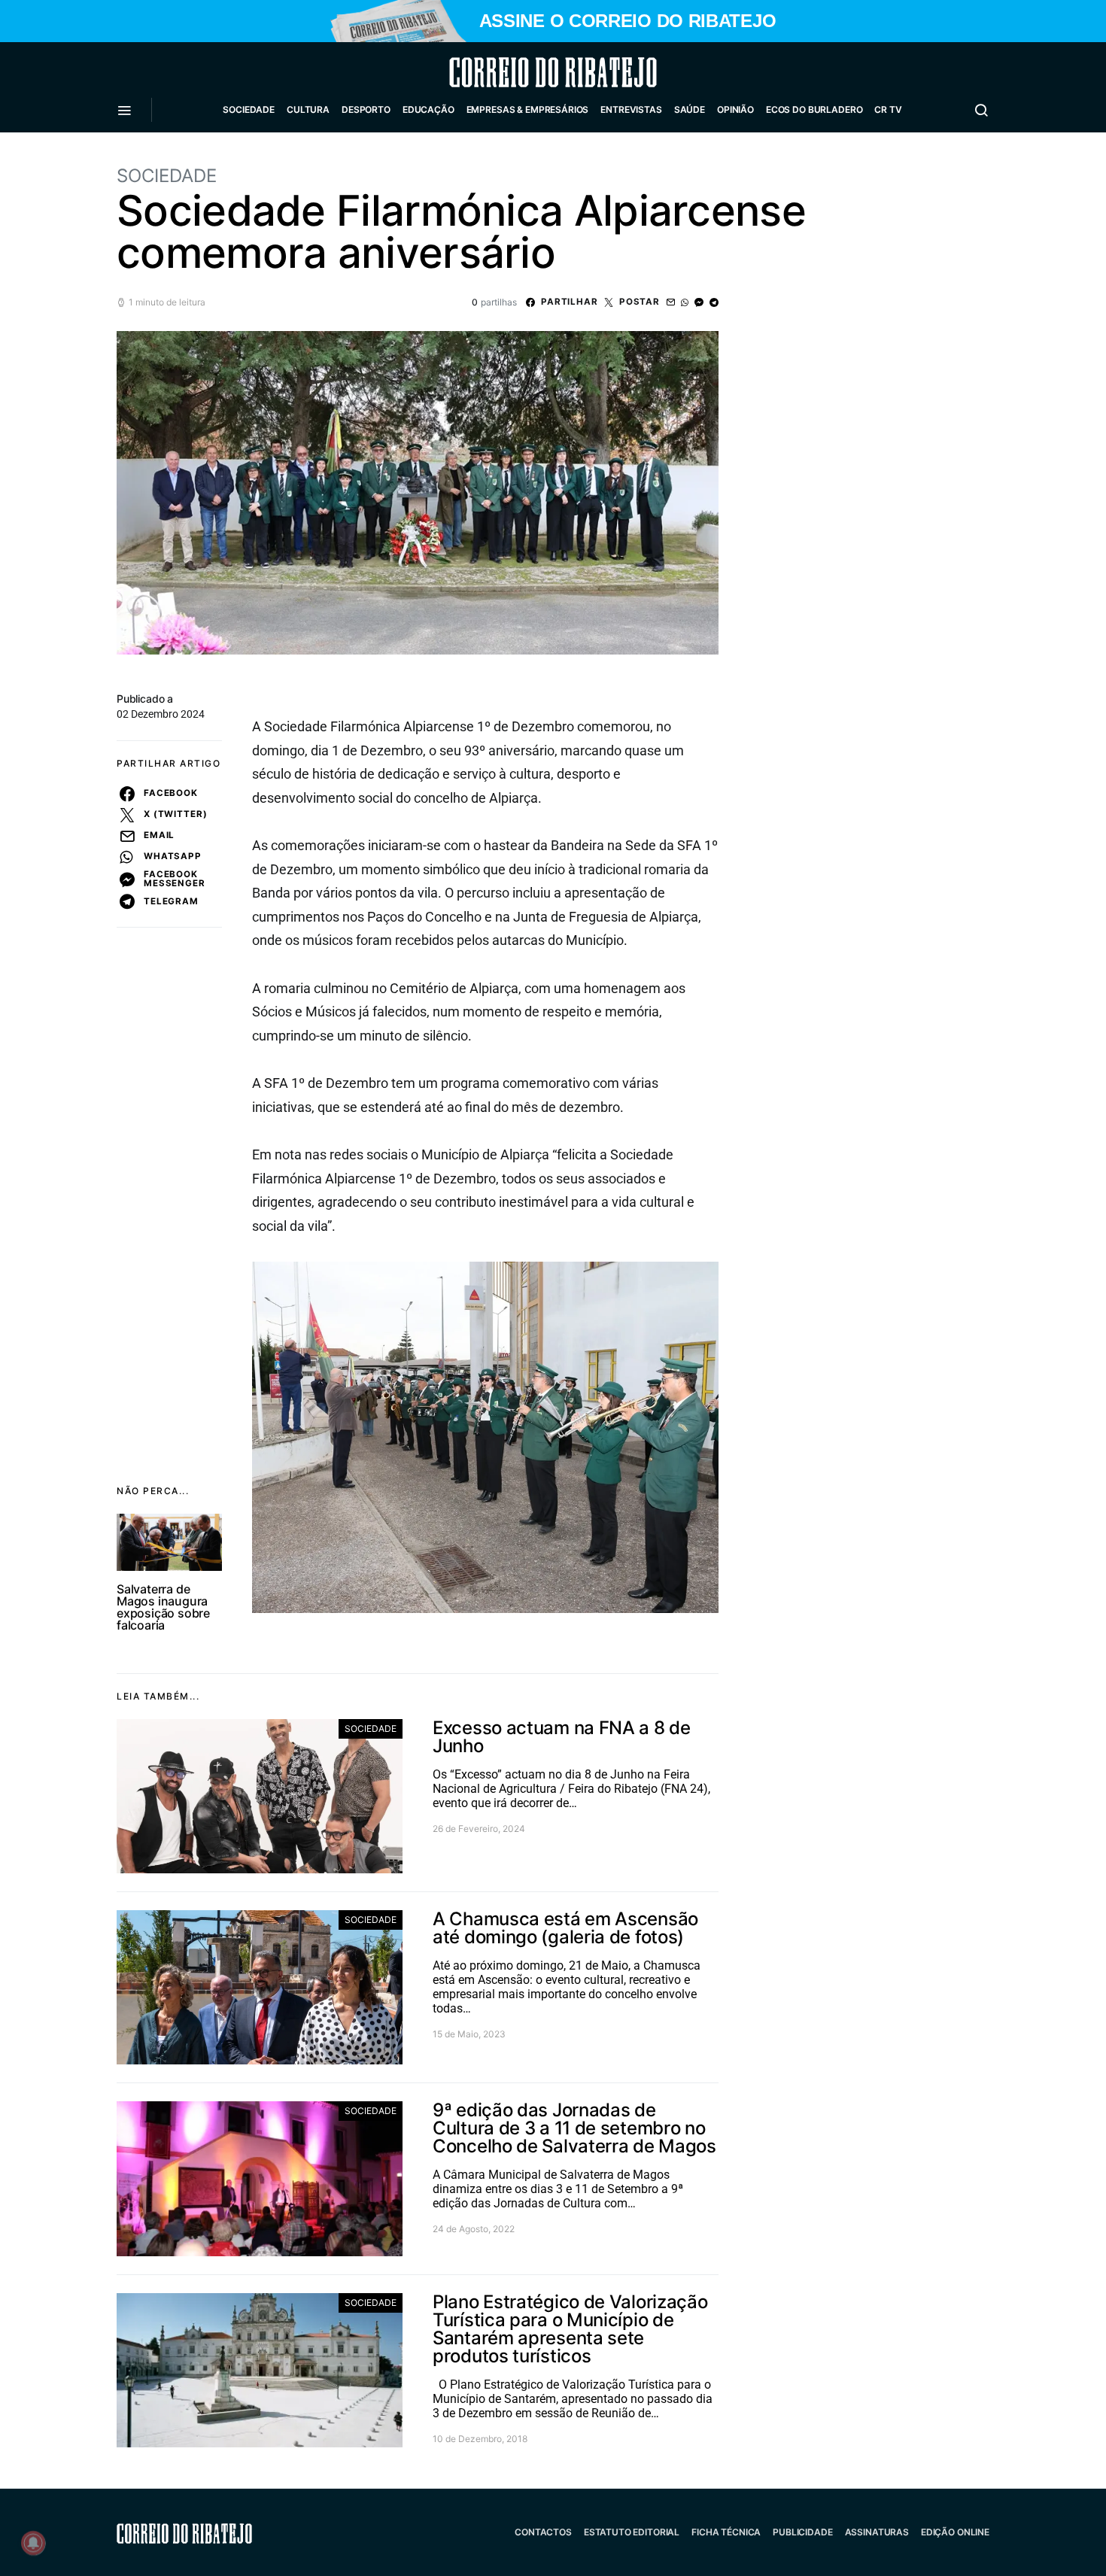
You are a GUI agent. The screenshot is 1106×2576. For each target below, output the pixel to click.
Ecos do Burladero (814, 109)
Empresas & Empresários (528, 109)
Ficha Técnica (726, 2532)
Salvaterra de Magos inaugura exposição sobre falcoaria (163, 1607)
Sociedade (249, 109)
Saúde (690, 109)
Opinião (735, 109)
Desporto (366, 109)
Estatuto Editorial (632, 2532)
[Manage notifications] (33, 2543)
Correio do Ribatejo (517, 72)
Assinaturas (877, 2532)
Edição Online (955, 2532)
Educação (428, 109)
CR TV (888, 109)
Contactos (543, 2532)
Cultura (308, 109)
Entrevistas (631, 109)
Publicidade (802, 2532)
